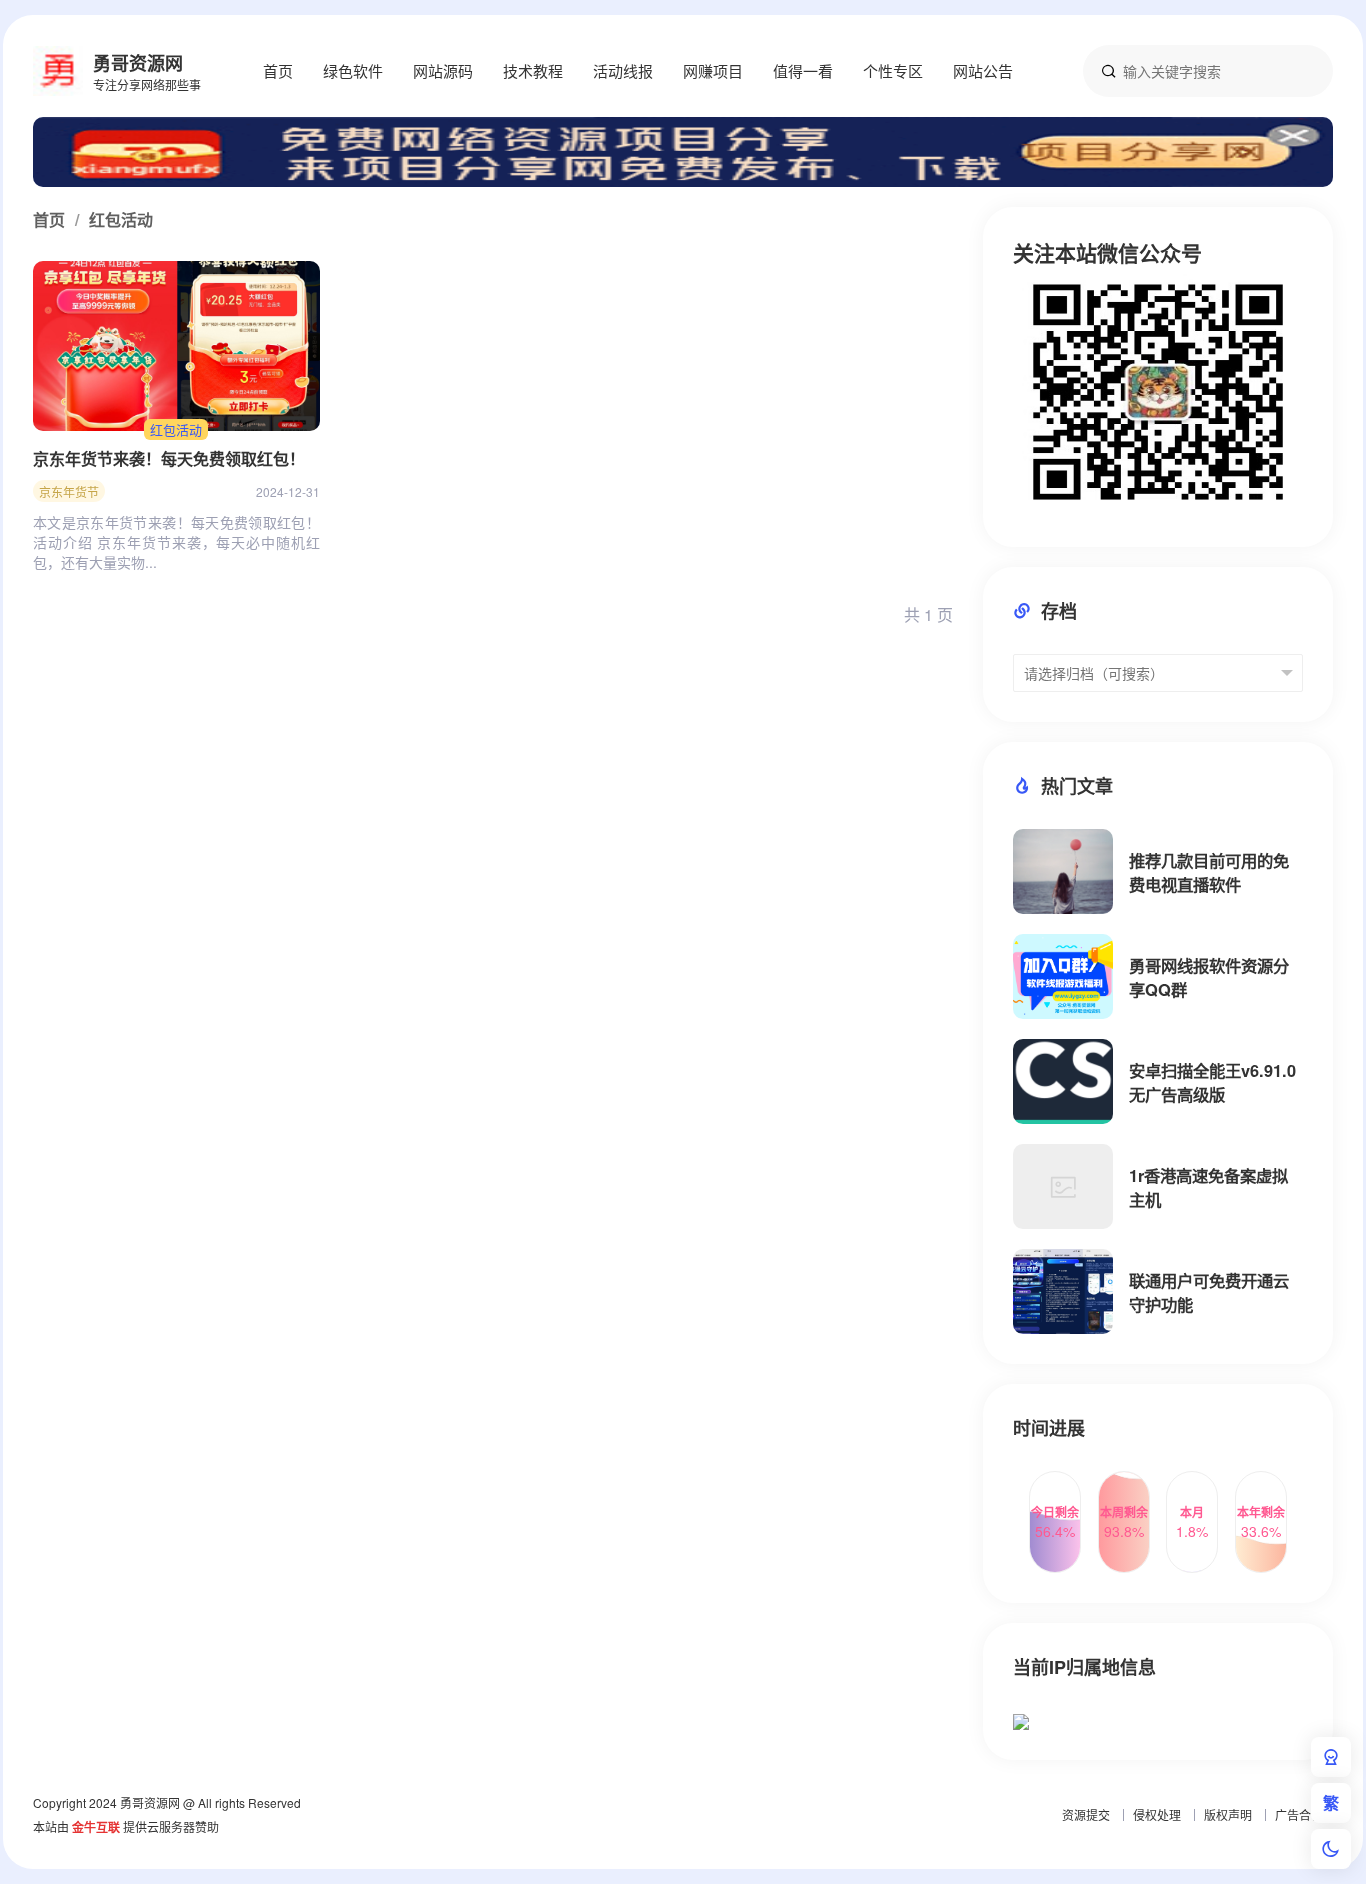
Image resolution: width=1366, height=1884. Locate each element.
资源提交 (1086, 1814)
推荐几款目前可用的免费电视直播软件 (1209, 872)
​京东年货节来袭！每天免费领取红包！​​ (169, 458)
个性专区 (893, 70)
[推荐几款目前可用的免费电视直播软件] (1063, 871)
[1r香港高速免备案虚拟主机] (1063, 1186)
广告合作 (1299, 1814)
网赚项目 (713, 70)
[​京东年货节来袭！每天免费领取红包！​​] (176, 346)
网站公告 (983, 70)
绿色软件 (353, 70)
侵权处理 (1157, 1814)
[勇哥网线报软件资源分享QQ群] (1063, 976)
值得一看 (803, 70)
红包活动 (176, 429)
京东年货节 (69, 491)
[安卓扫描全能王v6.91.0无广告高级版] (1063, 1081)
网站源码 (443, 70)
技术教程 (533, 70)
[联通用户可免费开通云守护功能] (1063, 1291)
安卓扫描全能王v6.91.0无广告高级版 (1212, 1082)
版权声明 (1228, 1814)
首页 (278, 70)
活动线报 (623, 70)
